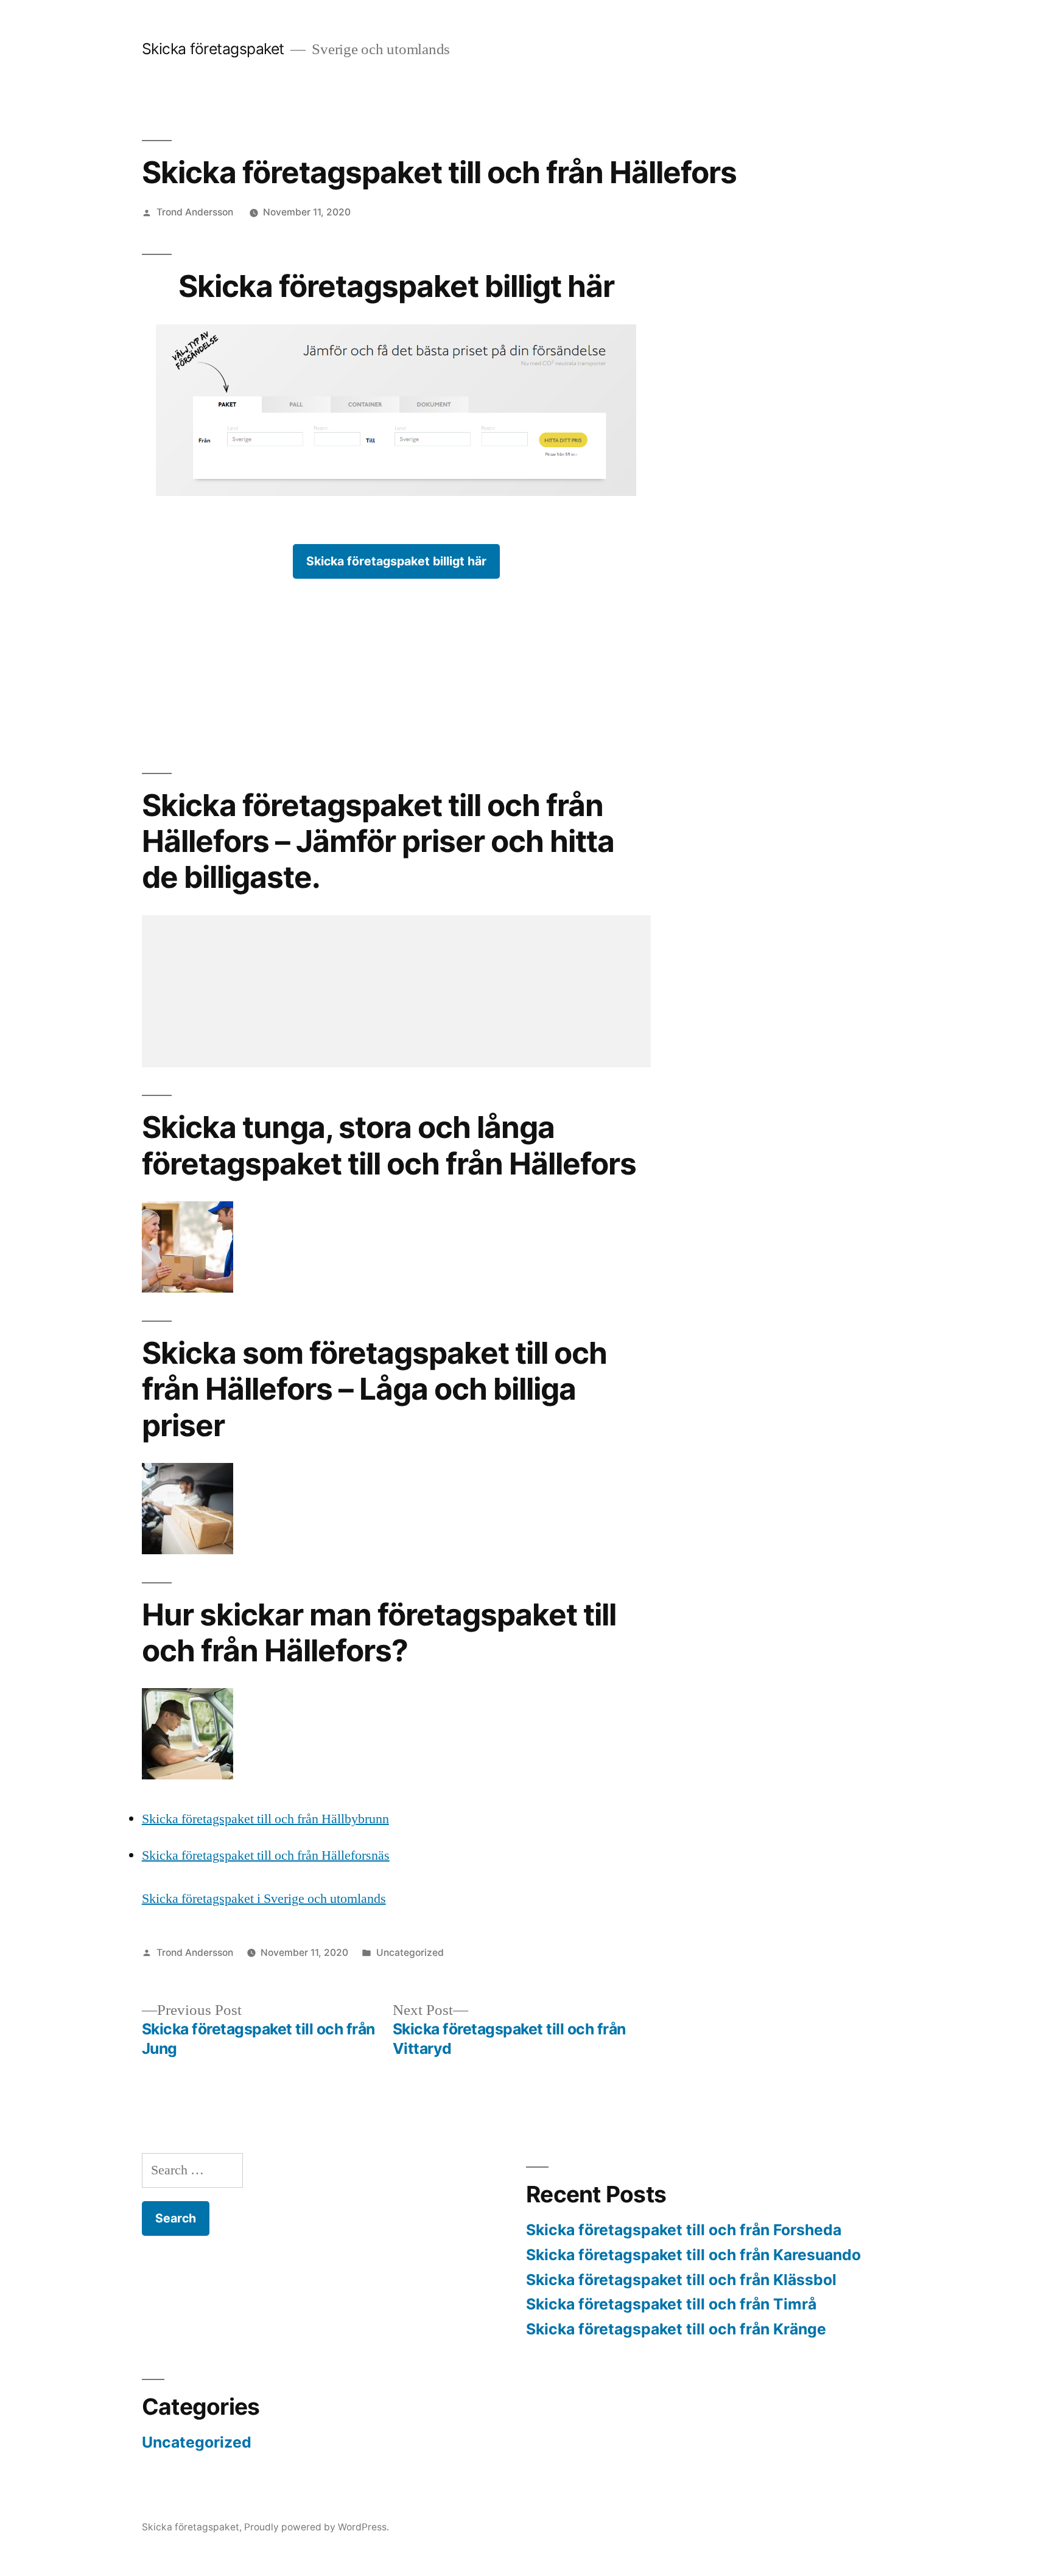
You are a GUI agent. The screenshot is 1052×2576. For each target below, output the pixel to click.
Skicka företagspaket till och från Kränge (676, 2329)
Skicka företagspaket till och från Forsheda (684, 2230)
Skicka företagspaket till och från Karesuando (693, 2255)
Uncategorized (410, 1953)
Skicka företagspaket (213, 49)
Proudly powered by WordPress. (317, 2527)
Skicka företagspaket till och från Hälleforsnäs (266, 1855)
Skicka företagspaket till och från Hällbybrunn (265, 1819)
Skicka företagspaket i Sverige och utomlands (264, 1899)
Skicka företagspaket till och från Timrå (671, 2304)
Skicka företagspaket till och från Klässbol (681, 2280)
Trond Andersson (195, 212)
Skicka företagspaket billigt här (396, 561)
